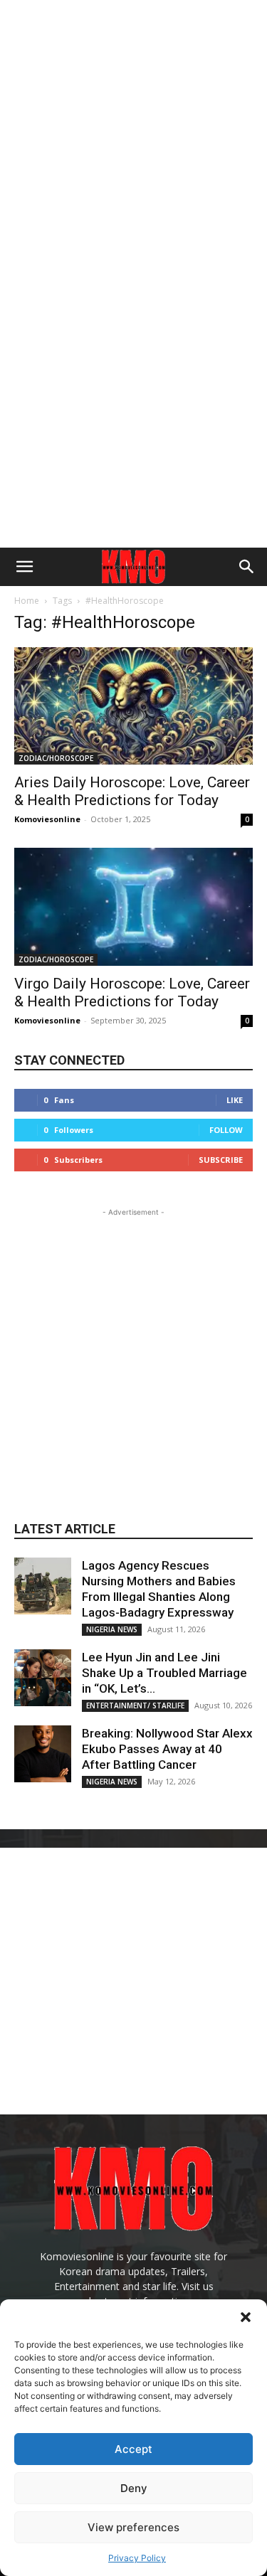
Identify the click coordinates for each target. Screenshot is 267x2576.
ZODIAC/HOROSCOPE (56, 758)
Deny (134, 2488)
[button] (246, 2317)
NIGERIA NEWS (112, 1629)
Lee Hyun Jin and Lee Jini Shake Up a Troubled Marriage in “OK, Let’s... (164, 1673)
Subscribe (221, 1160)
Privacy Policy (137, 2558)
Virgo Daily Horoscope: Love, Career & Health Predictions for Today (132, 992)
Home (27, 601)
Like (235, 1100)
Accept (133, 2449)
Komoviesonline (47, 819)
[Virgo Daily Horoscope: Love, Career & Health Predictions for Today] (133, 906)
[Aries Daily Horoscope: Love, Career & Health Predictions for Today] (133, 706)
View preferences (133, 2527)
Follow (226, 1130)
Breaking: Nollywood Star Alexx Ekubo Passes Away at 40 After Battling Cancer (167, 1749)
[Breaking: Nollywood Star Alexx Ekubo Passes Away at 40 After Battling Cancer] (43, 1754)
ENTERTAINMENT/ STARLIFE (135, 1705)
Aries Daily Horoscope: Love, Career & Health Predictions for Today (132, 791)
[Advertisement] (133, 133)
